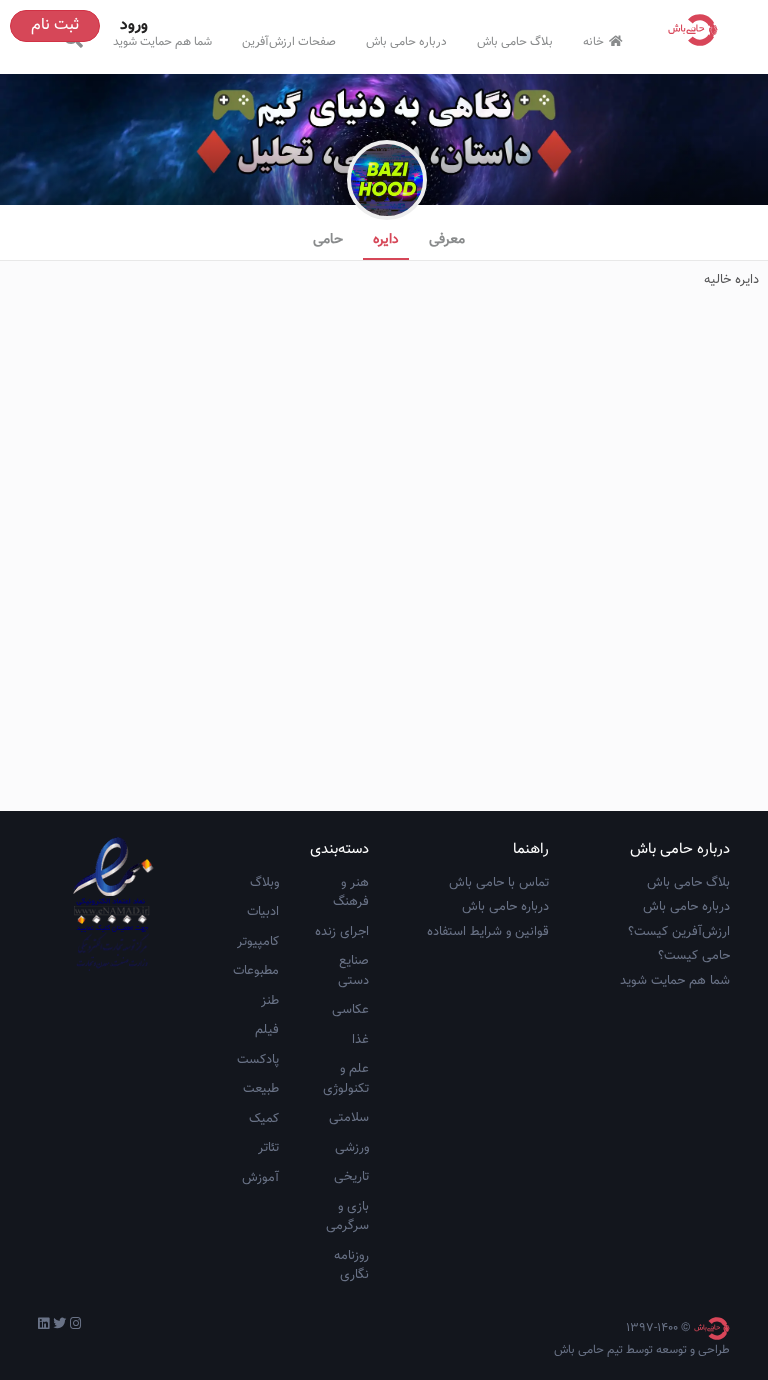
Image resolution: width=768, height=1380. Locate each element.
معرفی (447, 240)
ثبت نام (55, 25)
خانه (593, 42)
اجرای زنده (342, 932)
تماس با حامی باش (499, 883)
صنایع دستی (353, 971)
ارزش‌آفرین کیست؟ (679, 932)
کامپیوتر (258, 942)
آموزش (260, 1178)
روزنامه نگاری (351, 1266)
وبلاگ (264, 883)
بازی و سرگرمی (347, 1217)
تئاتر (268, 1148)
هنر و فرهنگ (351, 893)
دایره (386, 240)
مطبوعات (256, 971)
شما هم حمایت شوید (162, 42)
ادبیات (263, 912)
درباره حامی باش (406, 42)
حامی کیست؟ (694, 956)
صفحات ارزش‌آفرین (289, 42)
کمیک (264, 1119)
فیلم (267, 1030)
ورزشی (352, 1148)
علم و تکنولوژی (346, 1079)
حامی (328, 240)
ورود (134, 25)
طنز (270, 1001)
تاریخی (351, 1177)
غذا (360, 1040)
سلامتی (349, 1118)
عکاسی (350, 1010)
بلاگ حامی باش (515, 42)
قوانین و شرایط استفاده (488, 932)
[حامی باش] (698, 30)
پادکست (258, 1060)
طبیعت (261, 1089)
